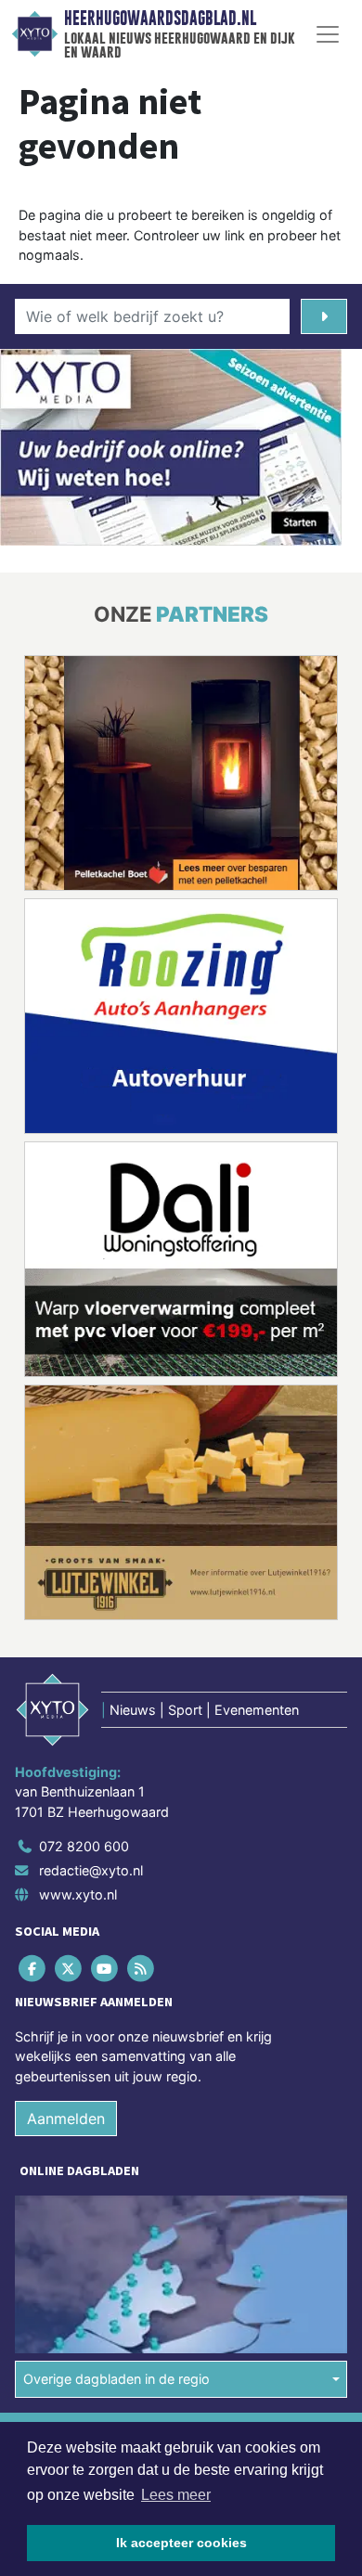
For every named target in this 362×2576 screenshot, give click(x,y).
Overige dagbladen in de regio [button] (116, 2379)
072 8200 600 (84, 1846)
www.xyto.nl (78, 1894)
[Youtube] (105, 1968)
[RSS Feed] (142, 1968)
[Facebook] (33, 1968)
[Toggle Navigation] (328, 34)
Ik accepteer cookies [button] (181, 2543)
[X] (69, 1968)
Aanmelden (66, 2119)
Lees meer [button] (176, 2495)
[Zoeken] (324, 316)
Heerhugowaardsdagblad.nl (160, 19)
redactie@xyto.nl (91, 1870)
